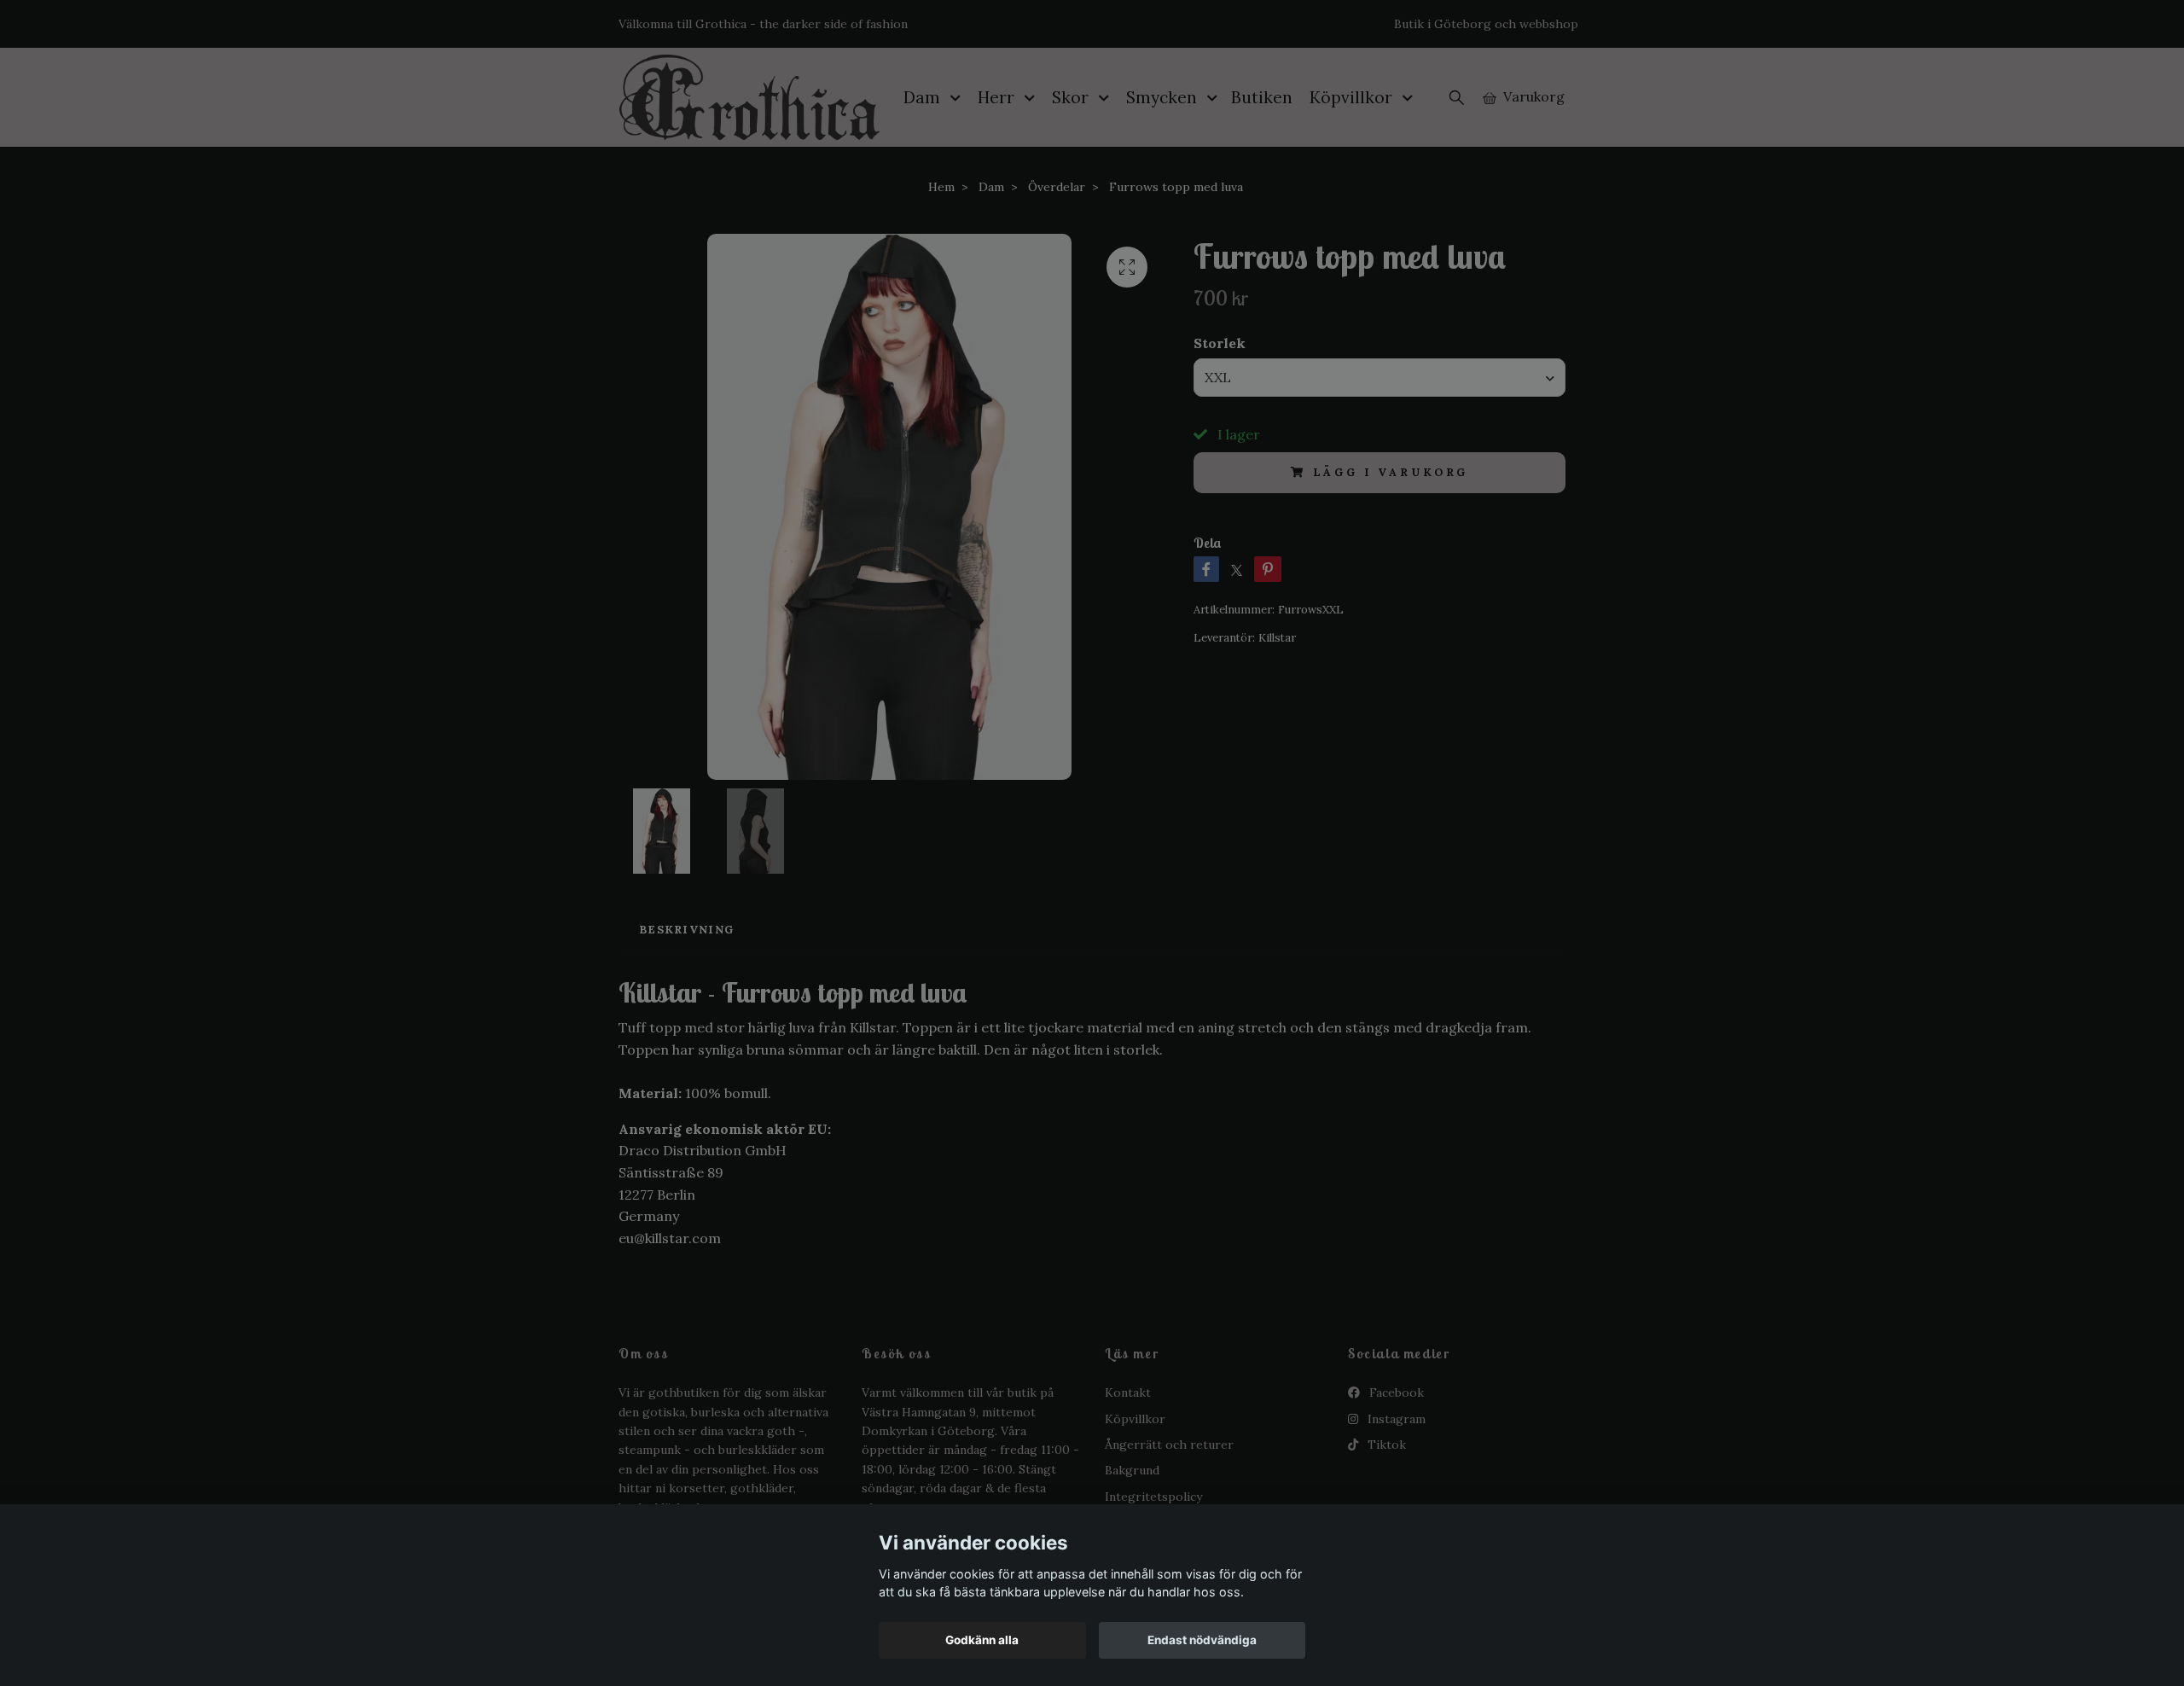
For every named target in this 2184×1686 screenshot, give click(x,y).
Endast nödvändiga (1202, 1640)
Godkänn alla (982, 1640)
